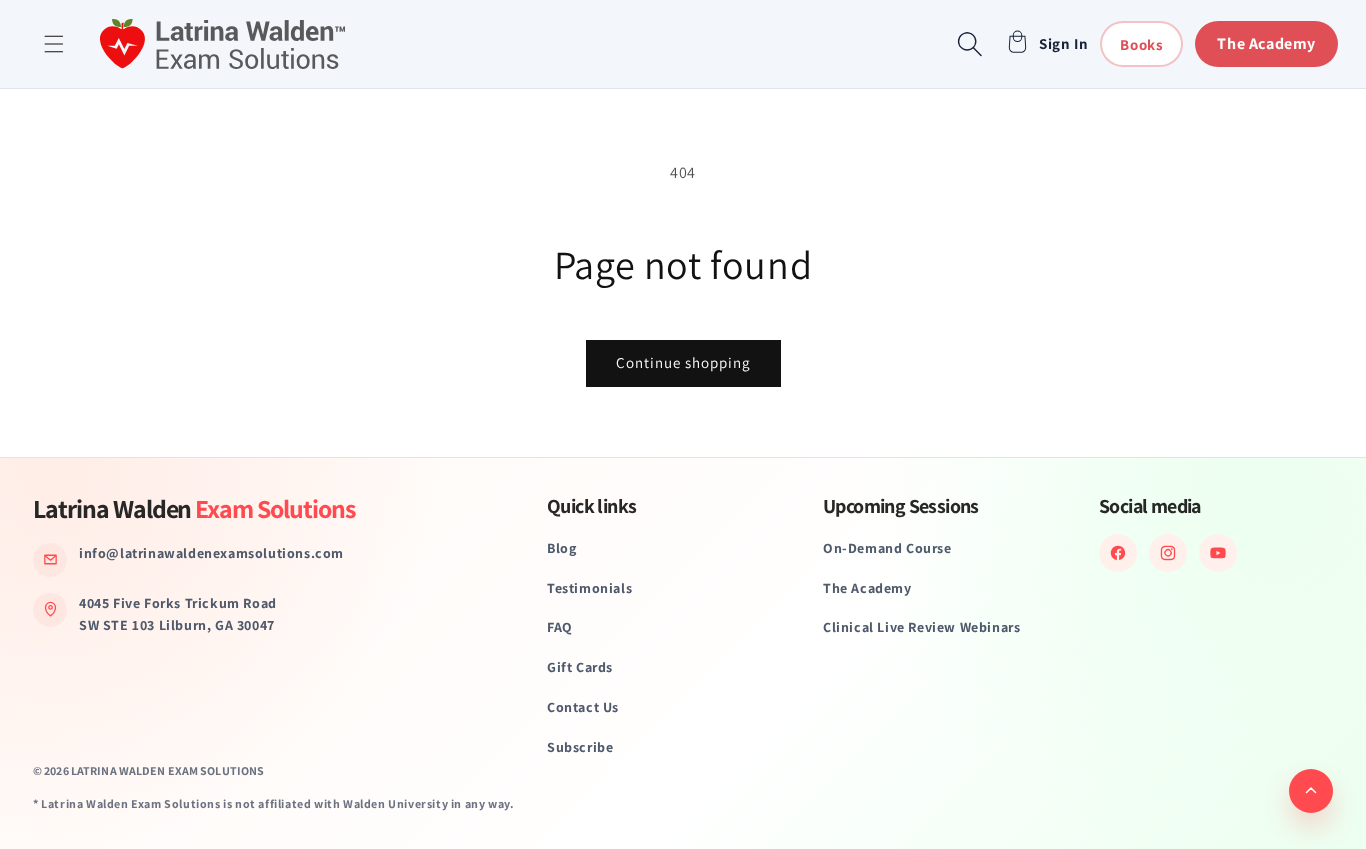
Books (1141, 44)
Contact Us (583, 707)
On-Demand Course (887, 548)
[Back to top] (1311, 791)
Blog (561, 548)
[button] (54, 44)
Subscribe (580, 747)
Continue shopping (683, 362)
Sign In (1063, 43)
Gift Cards (580, 667)
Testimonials (589, 588)
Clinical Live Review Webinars (921, 627)
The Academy (1266, 43)
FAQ (560, 627)
